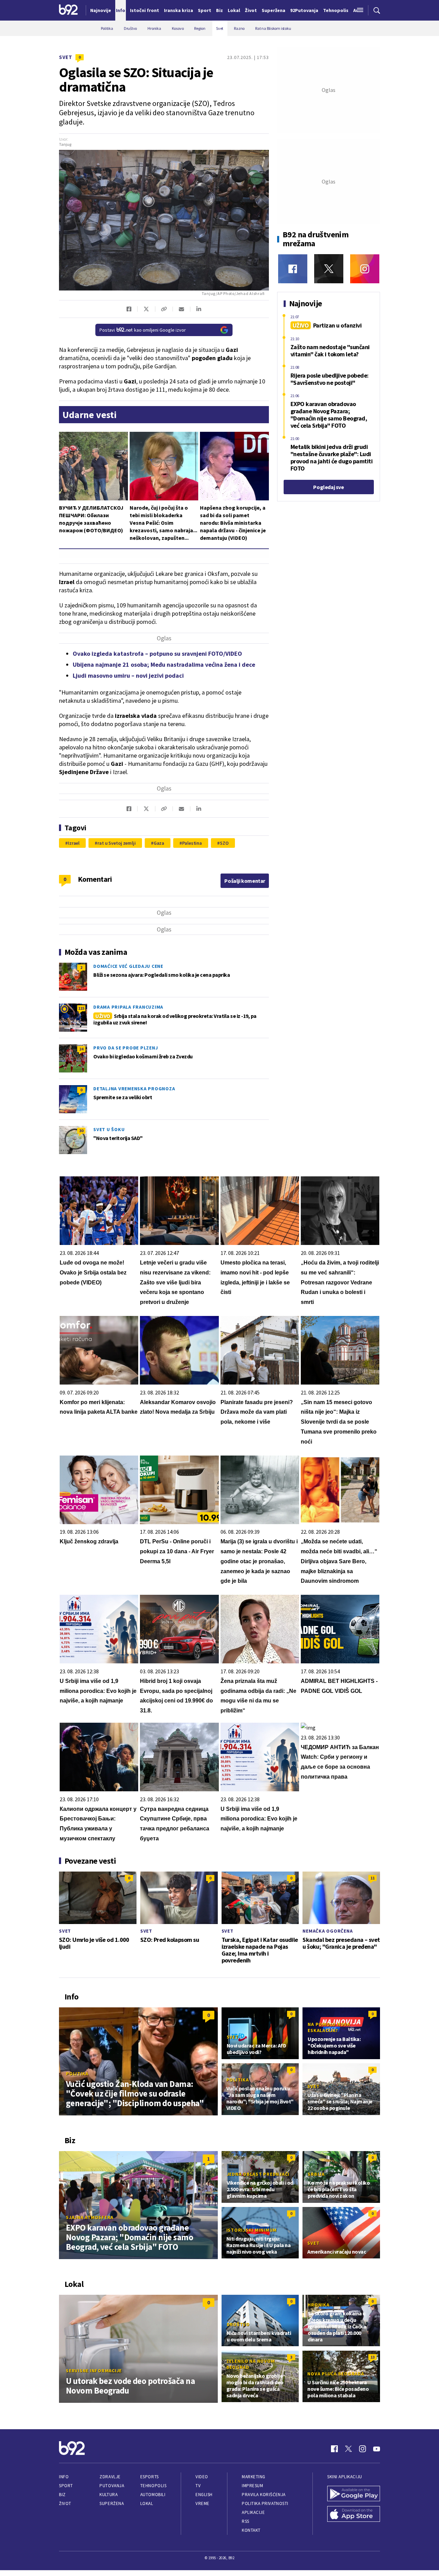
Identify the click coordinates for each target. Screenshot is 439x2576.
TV (198, 2486)
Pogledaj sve (328, 487)
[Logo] (68, 10)
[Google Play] (354, 2494)
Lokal (147, 2503)
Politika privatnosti (265, 2503)
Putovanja (112, 2486)
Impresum (252, 2486)
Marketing (254, 2477)
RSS (246, 2521)
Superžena (112, 2503)
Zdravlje (110, 2477)
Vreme (203, 2503)
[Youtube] (377, 2449)
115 (81, 1008)
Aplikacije (253, 2512)
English (204, 2495)
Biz (62, 2495)
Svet (66, 57)
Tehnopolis (153, 2486)
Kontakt (251, 2530)
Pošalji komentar (245, 881)
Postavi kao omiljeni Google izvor (143, 330)
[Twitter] (329, 269)
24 (81, 1049)
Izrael (74, 843)
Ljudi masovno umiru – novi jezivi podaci (128, 675)
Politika (77, 2074)
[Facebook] (293, 269)
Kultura (109, 2495)
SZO (224, 843)
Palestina (192, 843)
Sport (66, 2486)
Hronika (318, 2305)
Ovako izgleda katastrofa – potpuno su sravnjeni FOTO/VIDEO (157, 654)
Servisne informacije (94, 2371)
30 (81, 1131)
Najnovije (101, 10)
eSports (150, 2477)
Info (64, 2477)
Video (202, 2477)
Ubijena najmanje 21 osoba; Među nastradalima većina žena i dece (164, 664)
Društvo (238, 2324)
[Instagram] (365, 269)
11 (372, 1878)
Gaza (159, 843)
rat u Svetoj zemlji (117, 843)
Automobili (153, 2495)
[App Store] (354, 2515)
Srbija (316, 2174)
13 (372, 2357)
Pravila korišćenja (264, 2495)
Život (65, 2503)
